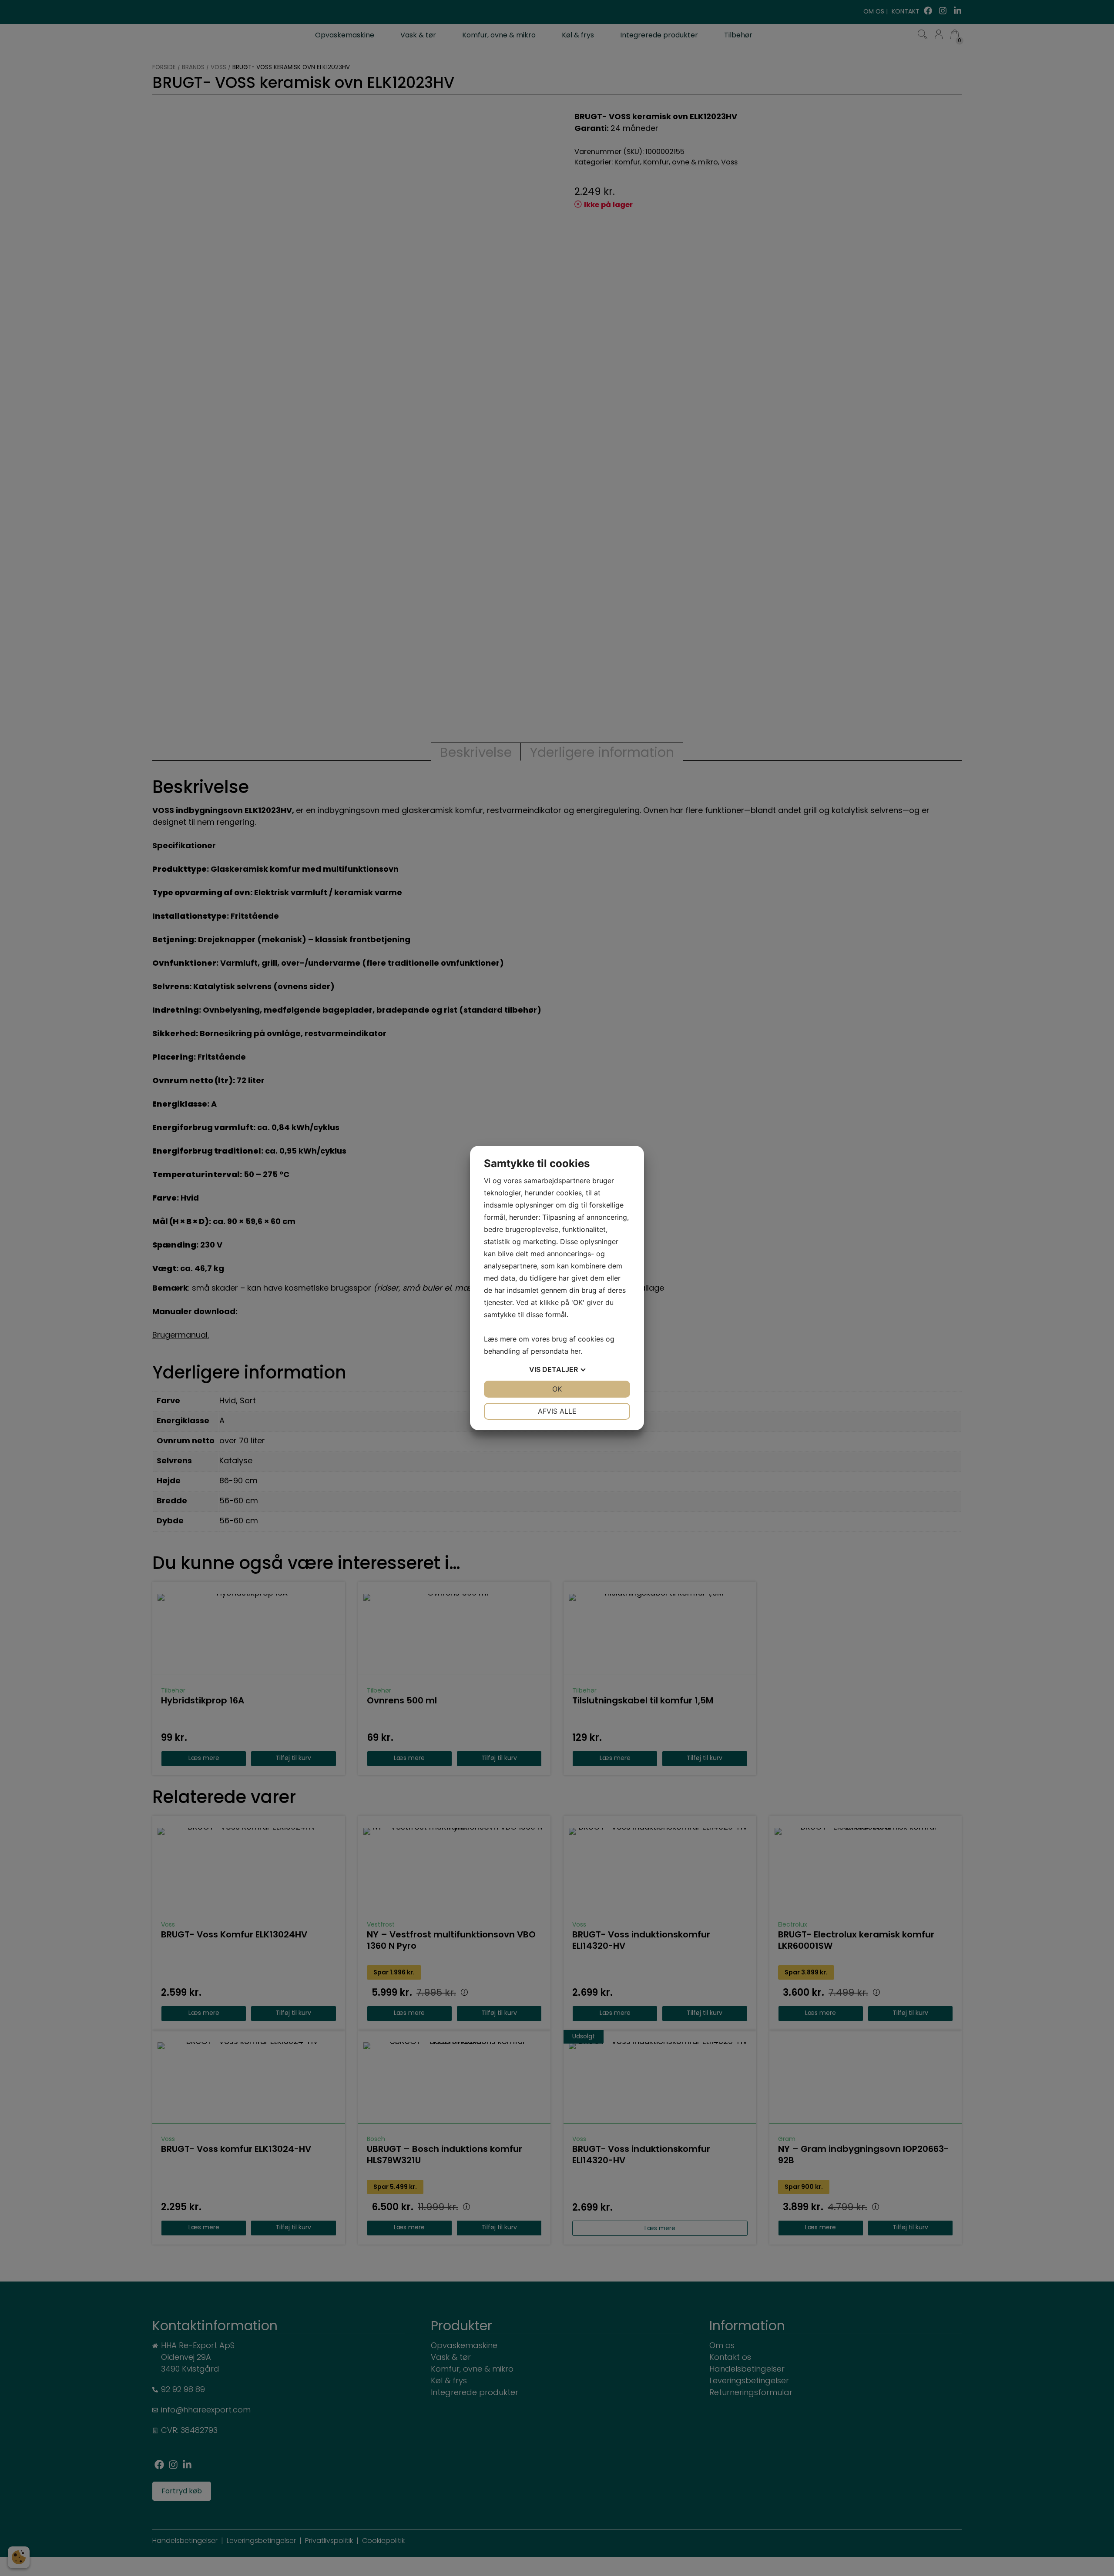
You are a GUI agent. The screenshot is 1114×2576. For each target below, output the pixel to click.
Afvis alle (557, 1411)
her (575, 1351)
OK (557, 1389)
